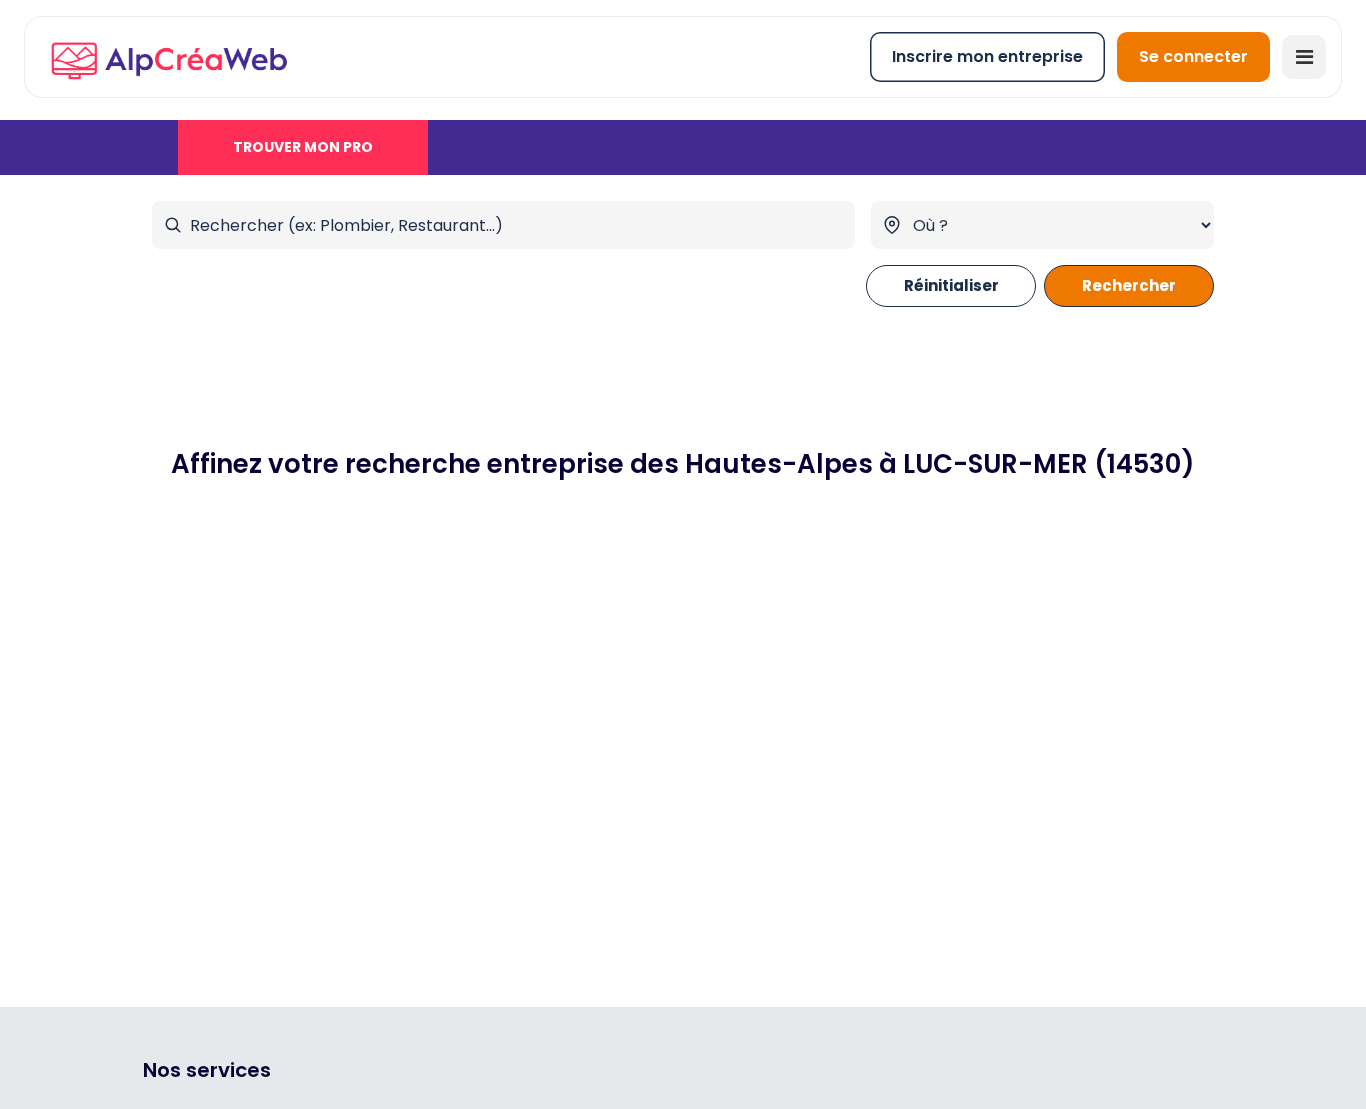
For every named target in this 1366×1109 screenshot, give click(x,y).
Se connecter (1193, 56)
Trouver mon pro (303, 147)
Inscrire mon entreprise (987, 56)
